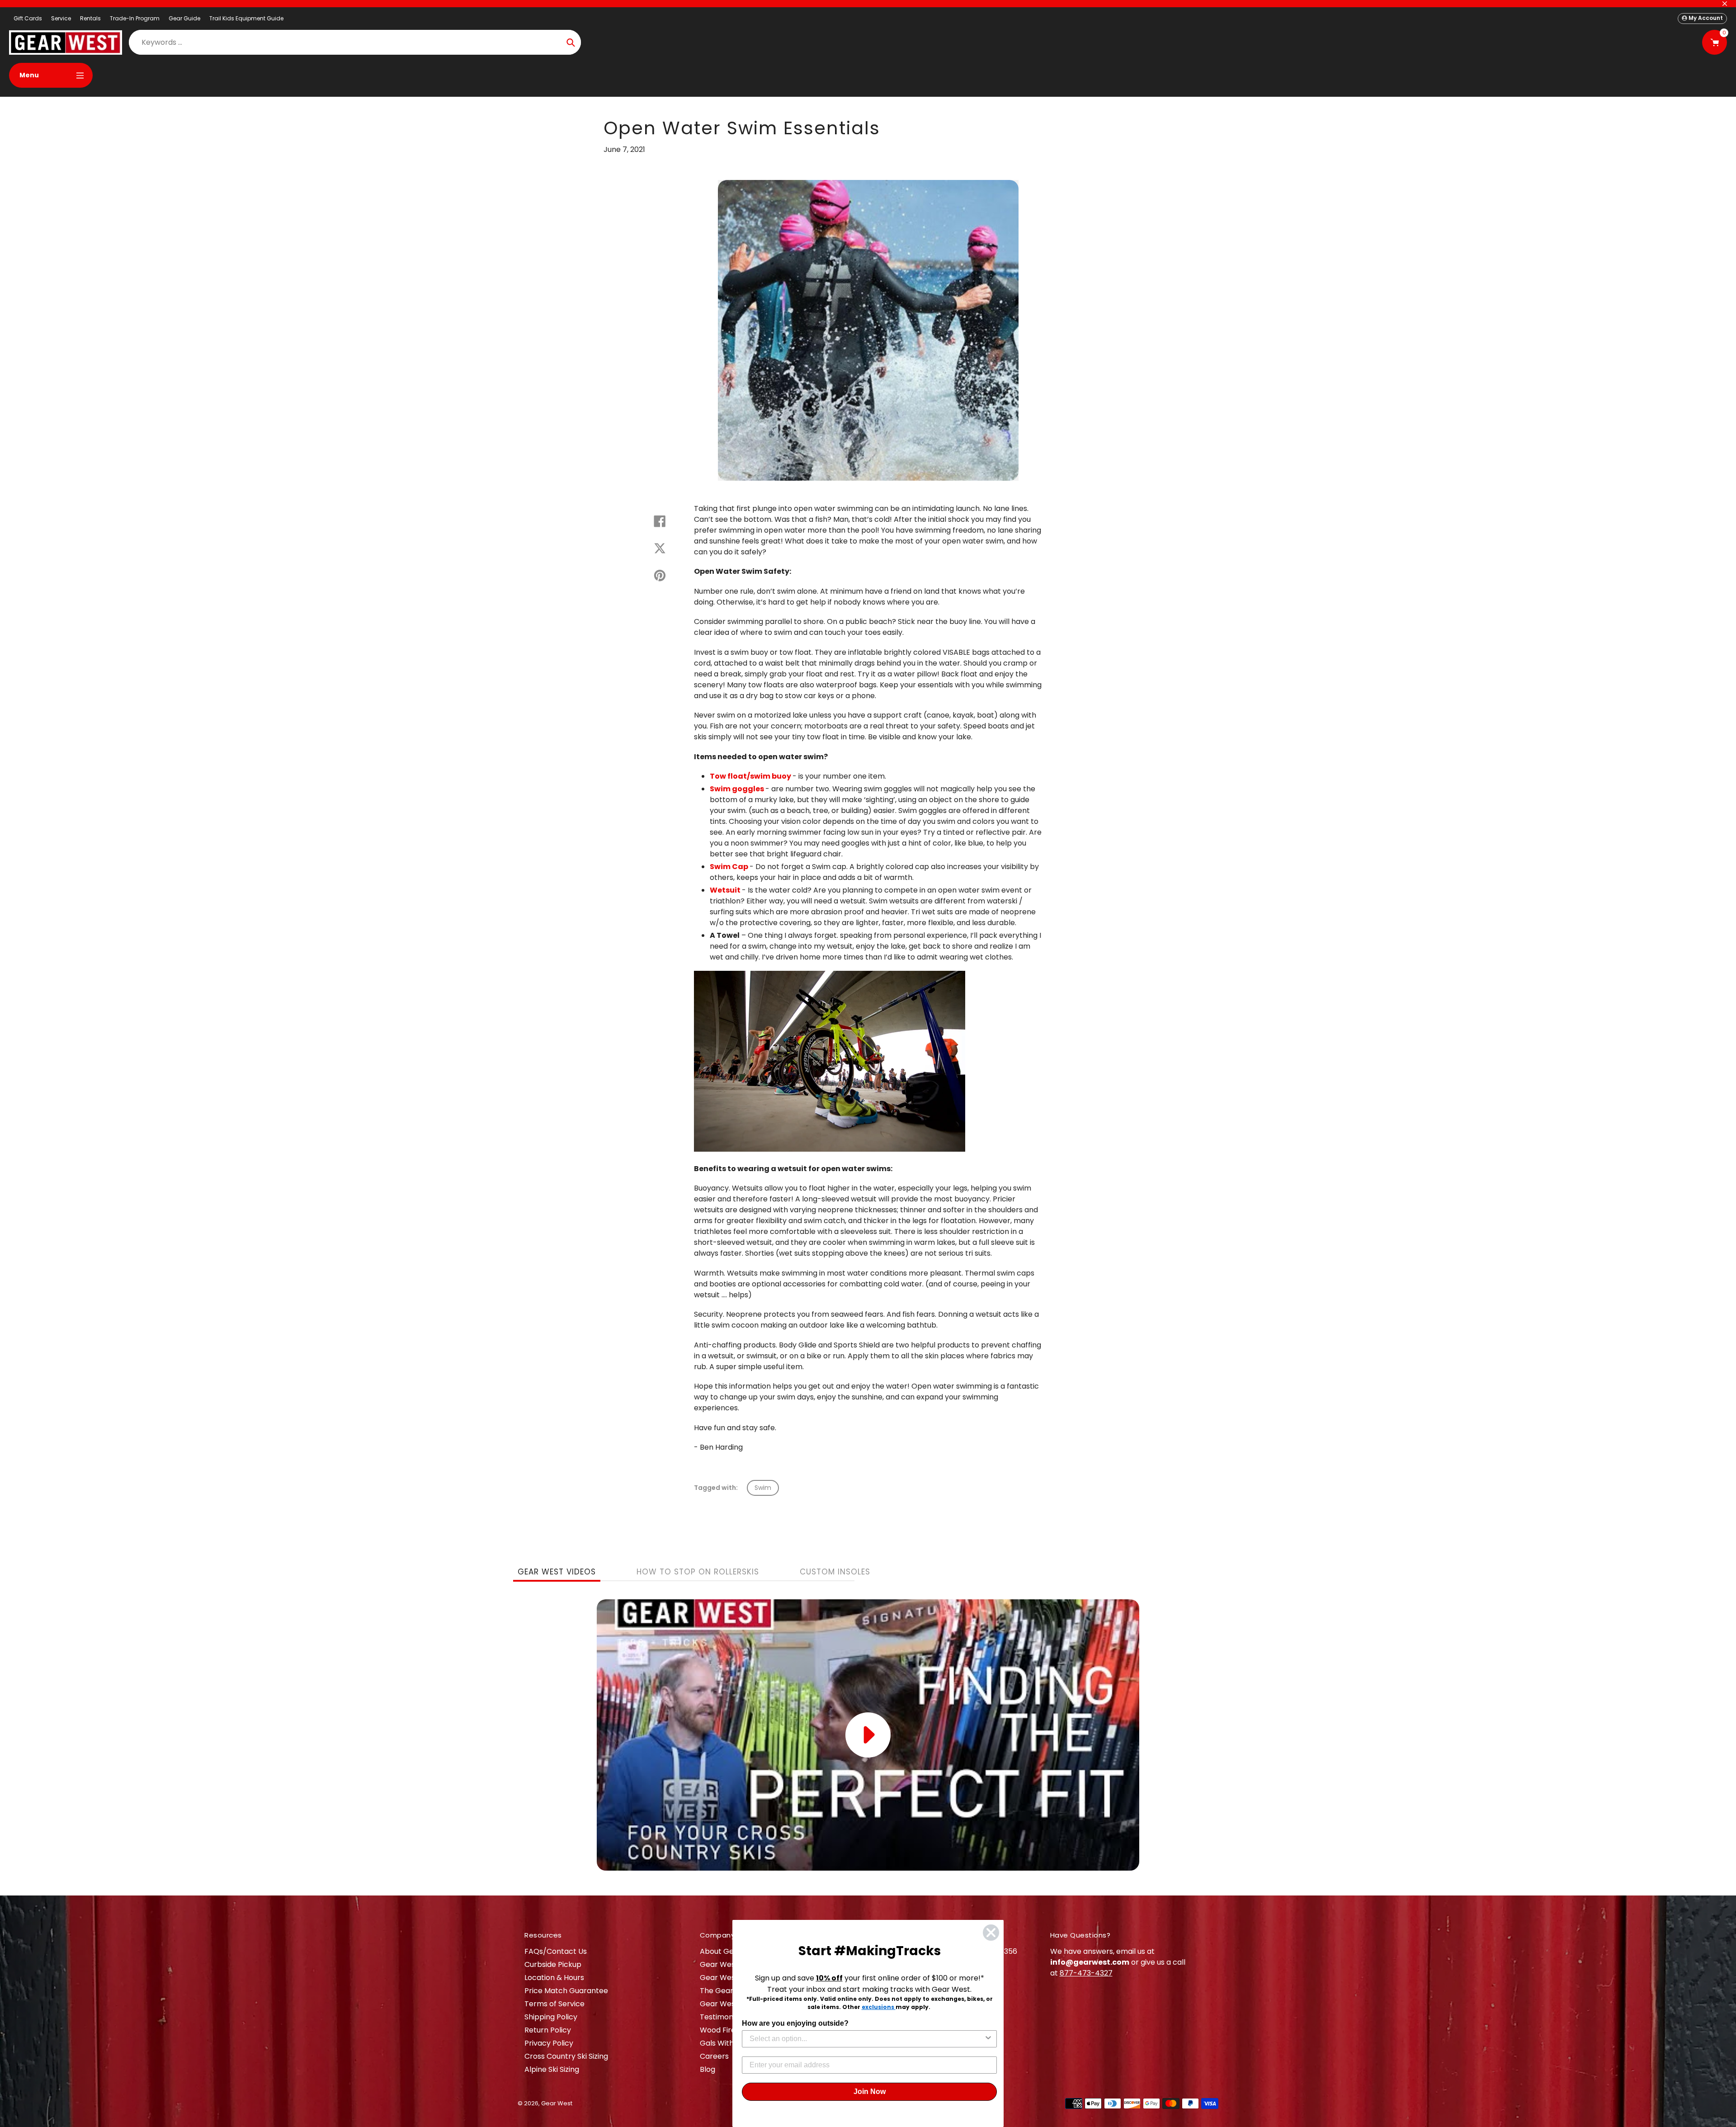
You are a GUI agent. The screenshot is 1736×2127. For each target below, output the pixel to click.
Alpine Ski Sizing (552, 2069)
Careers (714, 2056)
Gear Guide (184, 18)
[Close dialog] (991, 1933)
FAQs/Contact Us (556, 1951)
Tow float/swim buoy (750, 776)
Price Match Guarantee (566, 1991)
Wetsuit (725, 890)
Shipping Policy (551, 2017)
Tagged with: (716, 1488)
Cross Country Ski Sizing (566, 2056)
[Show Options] (988, 2039)
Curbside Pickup (553, 1964)
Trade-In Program (135, 18)
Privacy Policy (549, 2043)
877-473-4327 (1086, 1973)
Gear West (557, 2103)
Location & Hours (554, 1978)
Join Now (870, 2092)
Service (61, 18)
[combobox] (867, 2039)
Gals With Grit (724, 2043)
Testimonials (722, 2017)
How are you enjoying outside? (795, 2023)
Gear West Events (732, 1978)
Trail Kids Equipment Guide (246, 18)
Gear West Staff (729, 2004)
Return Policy (548, 2030)
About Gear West (731, 1951)
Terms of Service (554, 2004)
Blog (708, 2069)
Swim (763, 1488)
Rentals (90, 18)
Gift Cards (28, 18)
